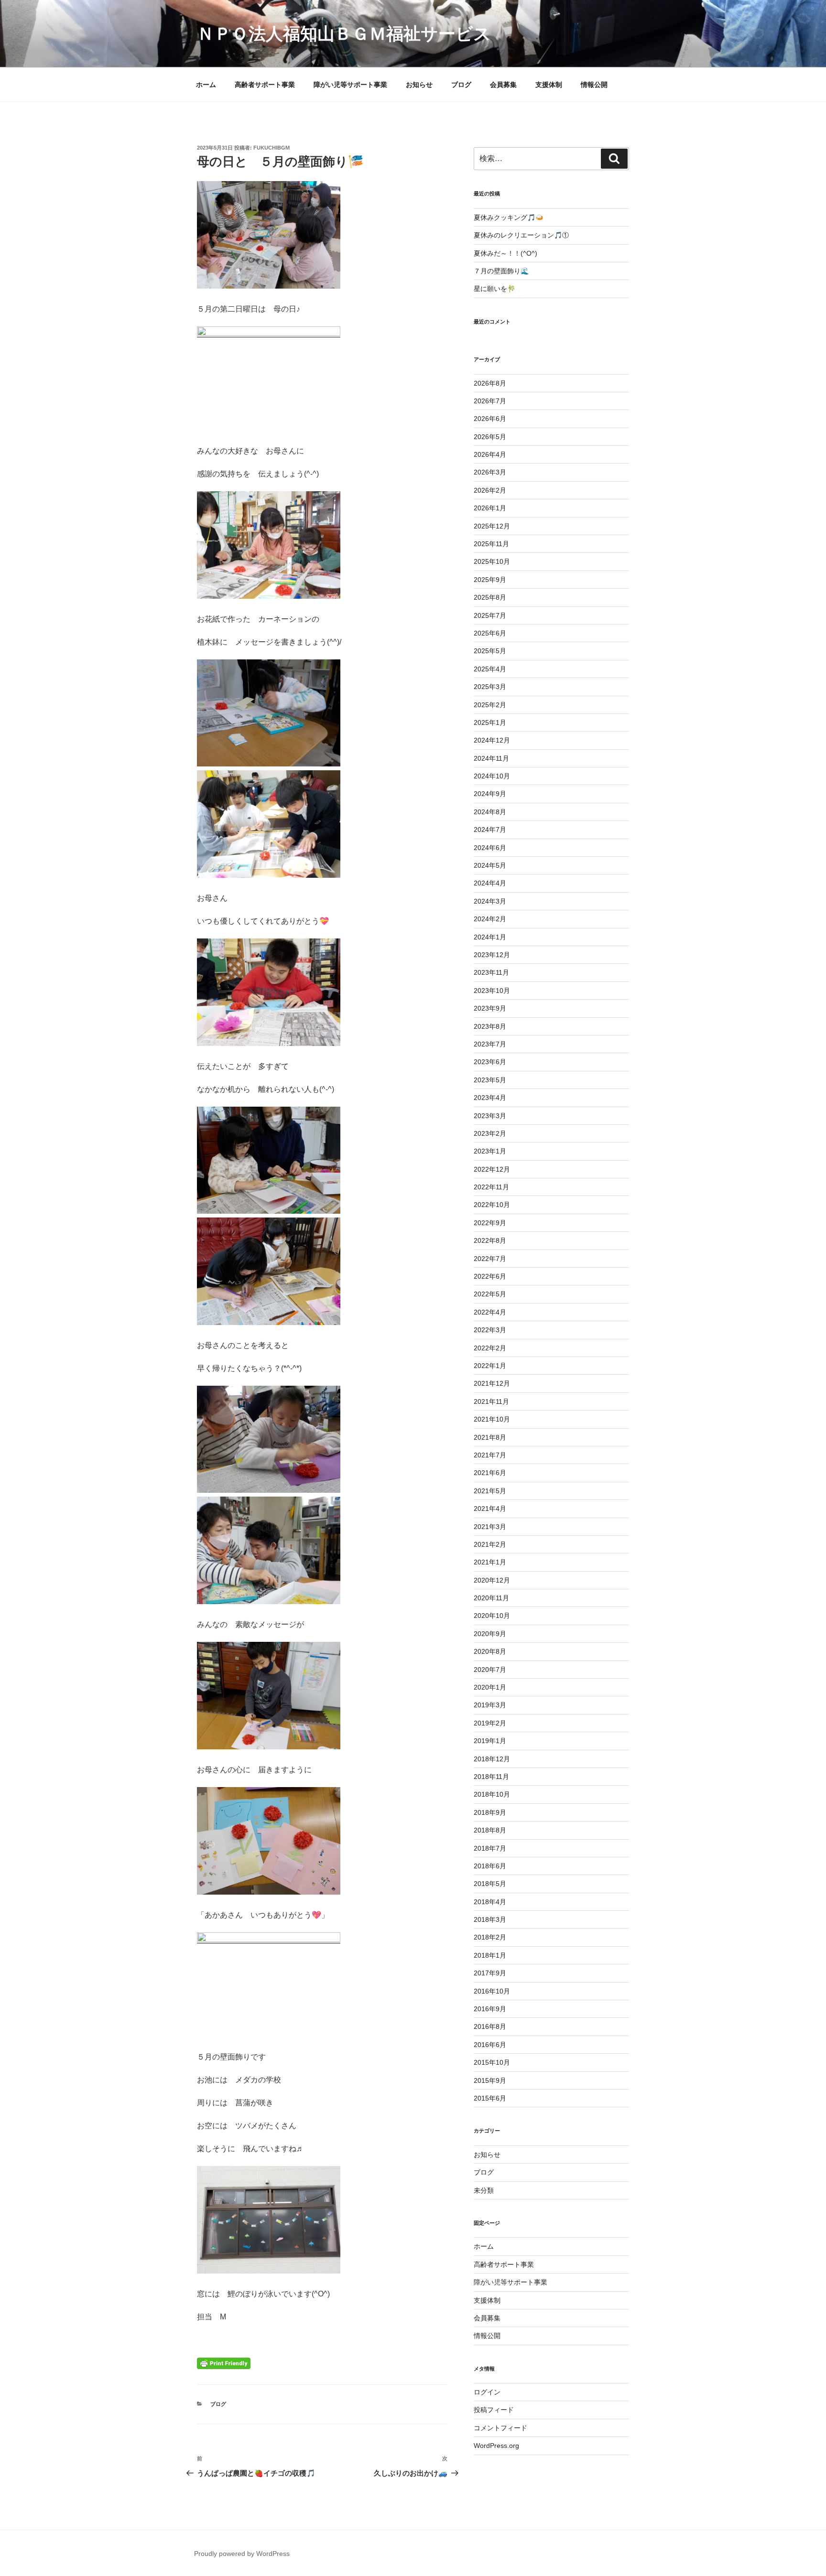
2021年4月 (490, 1509)
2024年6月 (490, 848)
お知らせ (419, 85)
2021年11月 (491, 1401)
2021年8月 (490, 1437)
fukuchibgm (272, 148)
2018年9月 (490, 1812)
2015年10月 (492, 2062)
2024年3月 (490, 901)
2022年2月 (490, 1348)
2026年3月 (490, 472)
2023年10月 (492, 991)
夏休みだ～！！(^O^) (505, 253)
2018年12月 (492, 1759)
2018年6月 (490, 1866)
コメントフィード (500, 2428)
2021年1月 (490, 1562)
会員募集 (503, 85)
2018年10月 (492, 1794)
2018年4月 (490, 1902)
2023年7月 (490, 1044)
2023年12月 (492, 955)
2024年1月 (490, 937)
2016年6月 (490, 2045)
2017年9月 (490, 1973)
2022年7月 (490, 1259)
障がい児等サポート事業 (350, 85)
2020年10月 (492, 1616)
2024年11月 (491, 758)
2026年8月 (490, 383)
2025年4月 (490, 669)
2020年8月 (490, 1651)
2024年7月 (490, 830)
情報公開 (594, 85)
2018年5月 (490, 1884)
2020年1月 (490, 1687)
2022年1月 (490, 1366)
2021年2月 (490, 1544)
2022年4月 (490, 1312)
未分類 (484, 2190)
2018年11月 (491, 1777)
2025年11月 (491, 544)
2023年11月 (491, 972)
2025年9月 (490, 580)
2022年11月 (491, 1187)
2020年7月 (490, 1670)
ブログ (461, 85)
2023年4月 (490, 1098)
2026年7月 (490, 401)
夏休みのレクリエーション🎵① (521, 235)
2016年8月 (490, 2026)
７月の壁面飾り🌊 (501, 271)
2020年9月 (490, 1634)
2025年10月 (492, 561)
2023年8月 (490, 1026)
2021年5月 (490, 1491)
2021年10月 (492, 1419)
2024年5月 (490, 865)
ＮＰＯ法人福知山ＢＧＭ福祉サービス (344, 34)
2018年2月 (490, 1937)
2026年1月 (490, 508)
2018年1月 (490, 1955)
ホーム (206, 85)
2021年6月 (490, 1473)
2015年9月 (490, 2080)
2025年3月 (490, 687)
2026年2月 (490, 490)
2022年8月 (490, 1240)
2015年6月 (490, 2098)
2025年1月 (490, 722)
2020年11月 (491, 1598)
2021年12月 (492, 1383)
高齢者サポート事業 (265, 85)
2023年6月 (490, 1062)
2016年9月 (490, 2009)
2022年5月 (490, 1294)
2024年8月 (490, 812)
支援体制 (549, 85)
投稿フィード (494, 2410)
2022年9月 (490, 1223)
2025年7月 (490, 615)
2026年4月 (490, 454)
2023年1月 (490, 1151)
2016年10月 (492, 1991)
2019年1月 (490, 1741)
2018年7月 (490, 1848)
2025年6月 (490, 633)
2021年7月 (490, 1455)
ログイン (487, 2392)
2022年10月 (492, 1205)
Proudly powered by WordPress (242, 2554)
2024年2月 (490, 919)
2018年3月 (490, 1919)
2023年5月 (490, 1080)
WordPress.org (496, 2446)
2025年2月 (490, 705)
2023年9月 (490, 1008)
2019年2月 (490, 1723)
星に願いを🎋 (495, 289)
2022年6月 (490, 1276)
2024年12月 (492, 740)
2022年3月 (490, 1330)
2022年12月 (492, 1169)
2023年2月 (490, 1133)
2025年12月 (492, 526)
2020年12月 (492, 1580)
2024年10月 (492, 776)
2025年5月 (490, 651)
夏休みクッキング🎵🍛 (509, 217)
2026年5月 (490, 437)
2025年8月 (490, 597)
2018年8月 (490, 1830)
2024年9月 (490, 794)
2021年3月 (490, 1527)
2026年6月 (490, 419)
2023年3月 (490, 1116)
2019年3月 (490, 1705)
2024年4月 (490, 883)
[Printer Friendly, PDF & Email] (224, 2363)
